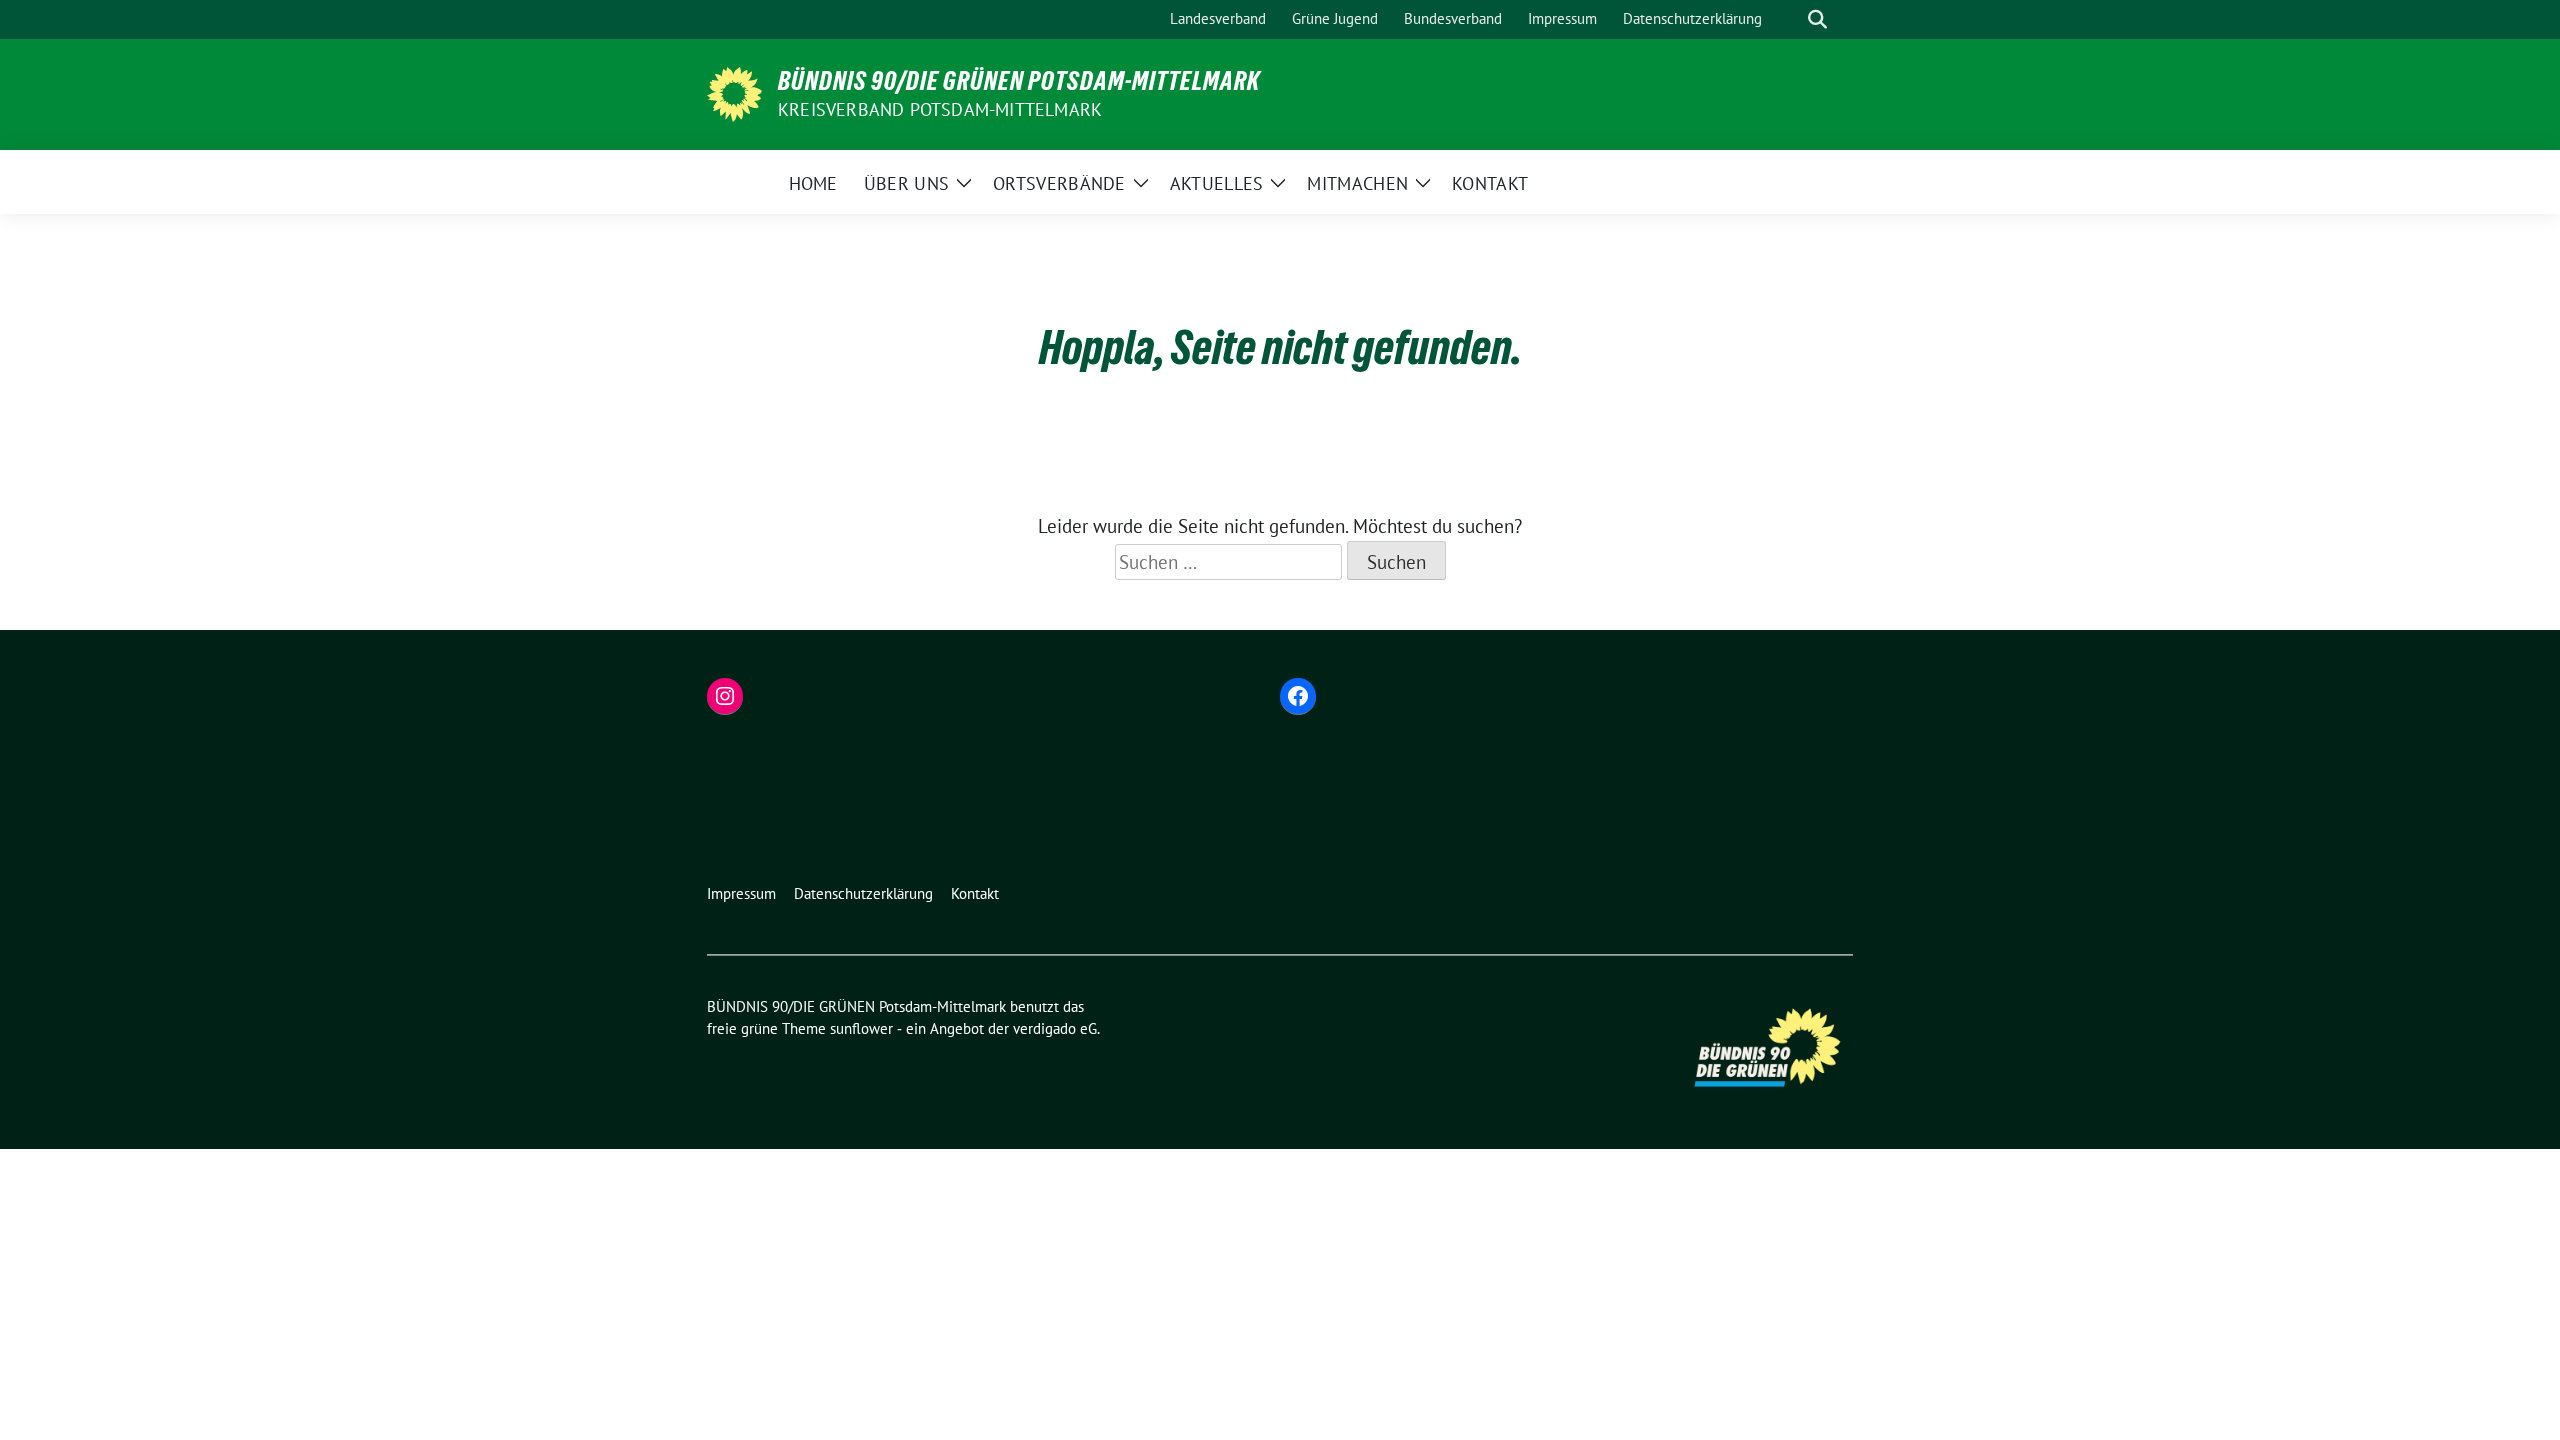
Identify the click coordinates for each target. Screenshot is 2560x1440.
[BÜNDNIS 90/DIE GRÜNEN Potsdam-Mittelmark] (734, 92)
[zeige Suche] (1817, 19)
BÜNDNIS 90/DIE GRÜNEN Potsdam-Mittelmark (1019, 81)
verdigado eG (1055, 1028)
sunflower (861, 1028)
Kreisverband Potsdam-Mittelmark (940, 109)
